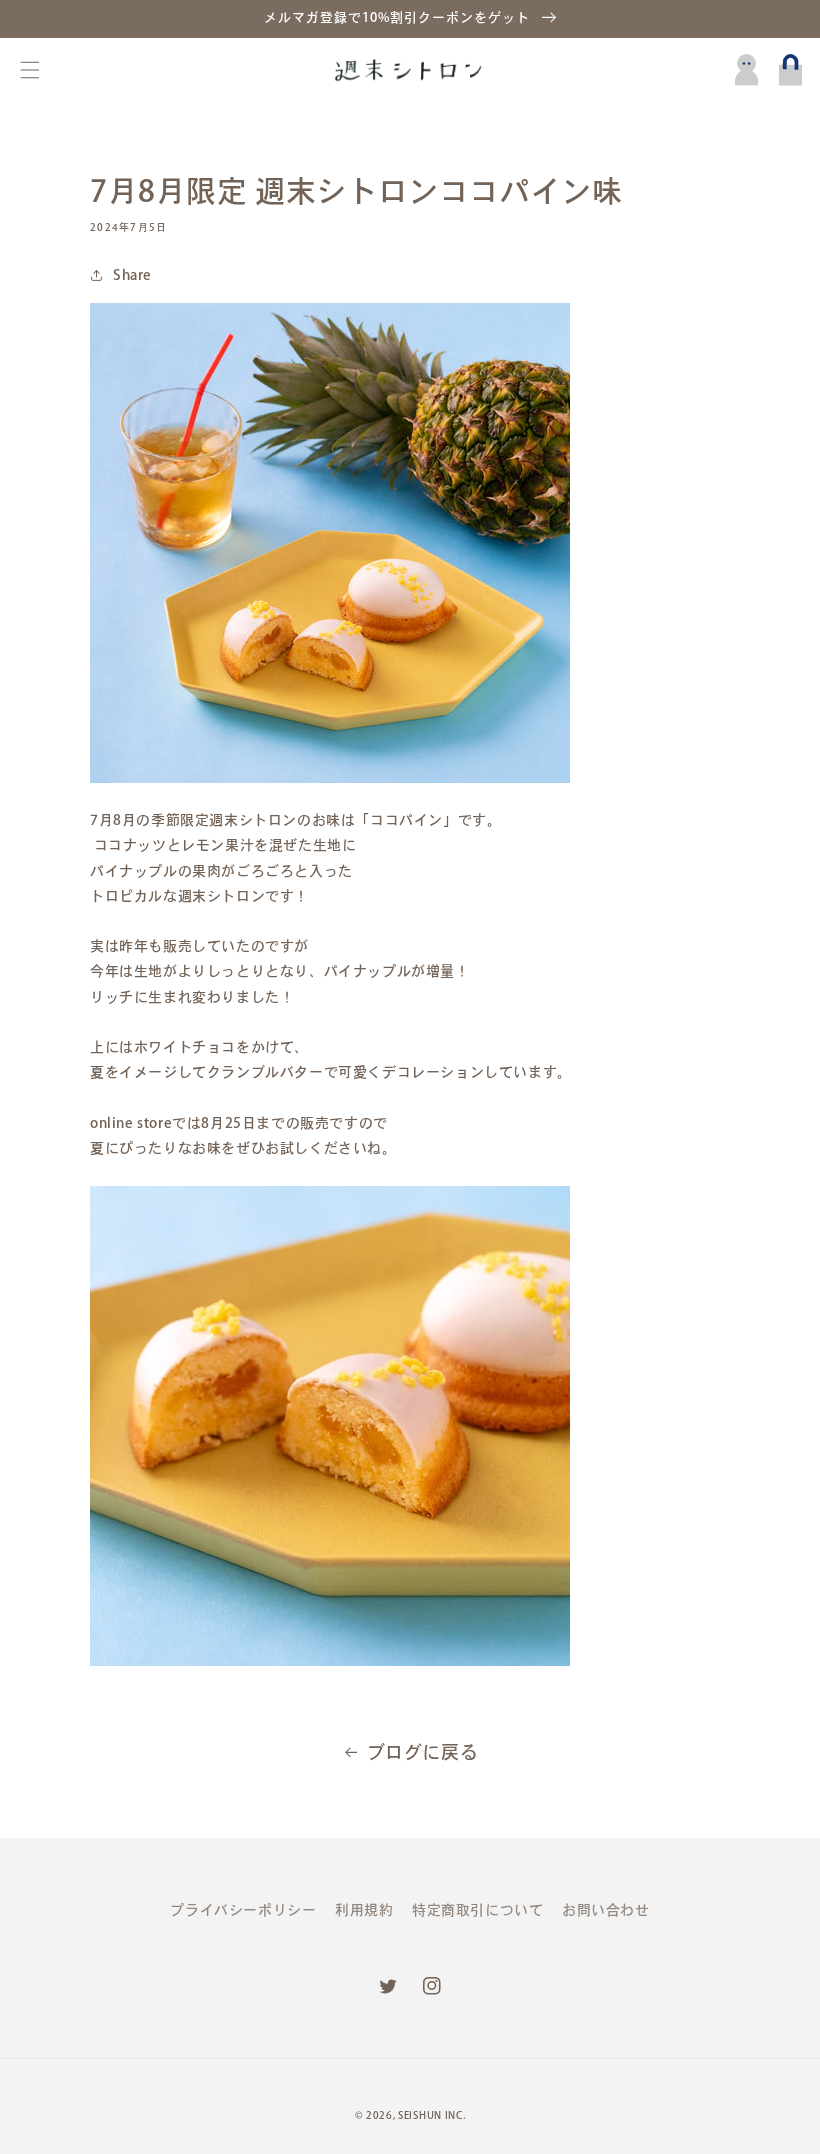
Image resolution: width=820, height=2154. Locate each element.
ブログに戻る (423, 1752)
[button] (30, 70)
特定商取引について (477, 1910)
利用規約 (364, 1910)
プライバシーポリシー (243, 1910)
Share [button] (132, 275)
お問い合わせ (606, 1910)
